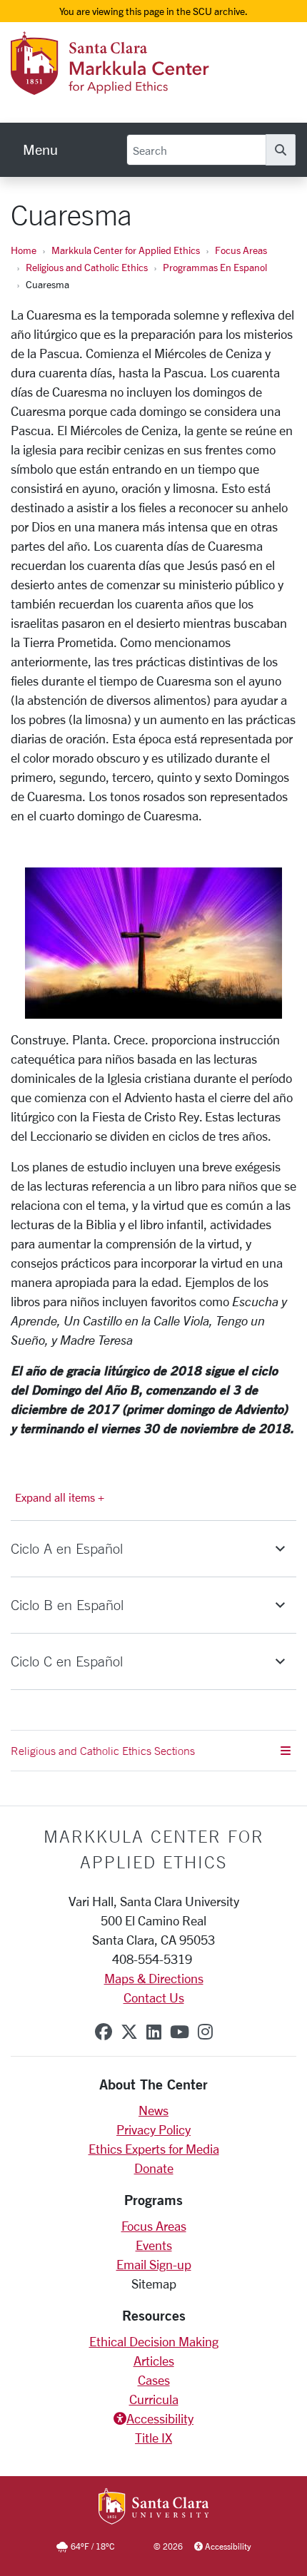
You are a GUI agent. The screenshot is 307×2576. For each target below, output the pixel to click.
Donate (154, 2168)
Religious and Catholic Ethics (87, 267)
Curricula (154, 2399)
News (153, 2110)
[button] (153, 1549)
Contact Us (154, 1997)
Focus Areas (241, 250)
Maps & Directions (154, 1978)
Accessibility (160, 2418)
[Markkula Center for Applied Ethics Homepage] (148, 86)
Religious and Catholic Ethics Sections (103, 1751)
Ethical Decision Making (154, 2341)
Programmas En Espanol (215, 267)
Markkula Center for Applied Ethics (126, 250)
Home (24, 250)
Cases (154, 2380)
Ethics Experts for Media (154, 2149)
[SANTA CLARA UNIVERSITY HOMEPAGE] (154, 2508)
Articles (154, 2361)
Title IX (153, 2438)
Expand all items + (60, 1497)
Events (154, 2245)
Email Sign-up (154, 2264)
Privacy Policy (153, 2129)
